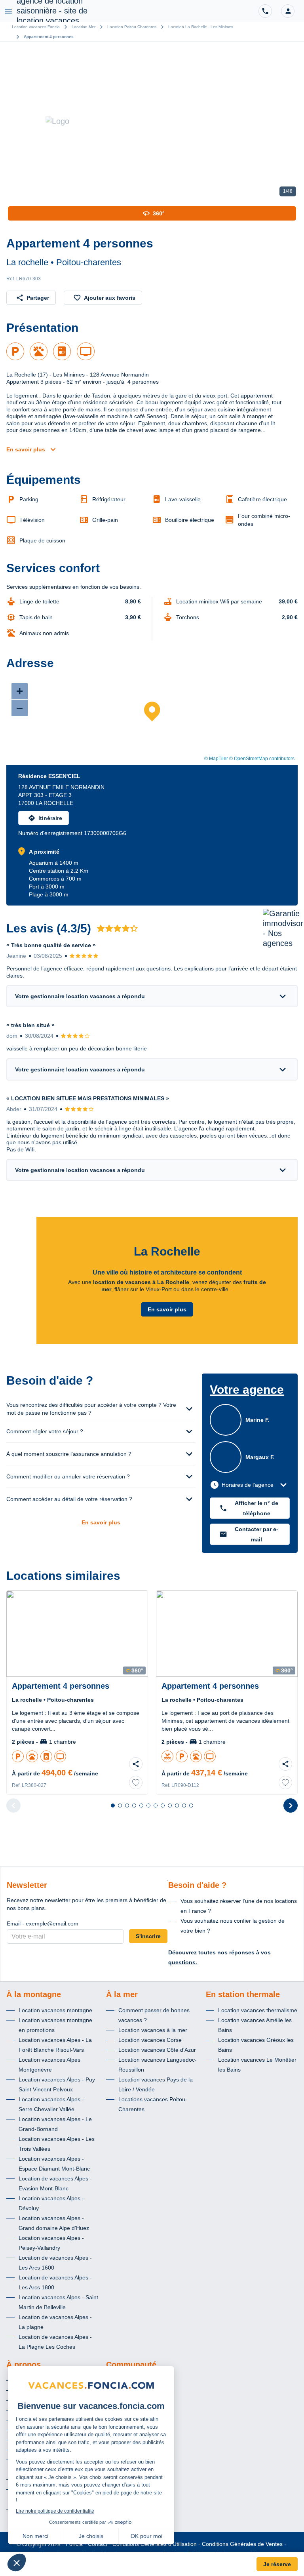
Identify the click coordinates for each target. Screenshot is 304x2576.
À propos (24, 2365)
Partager (38, 298)
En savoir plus (26, 449)
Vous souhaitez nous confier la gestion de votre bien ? (233, 1926)
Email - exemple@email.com (43, 1923)
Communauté (131, 2365)
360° (159, 213)
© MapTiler (216, 759)
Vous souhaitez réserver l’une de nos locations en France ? (239, 1906)
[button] (288, 11)
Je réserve (277, 2564)
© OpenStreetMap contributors (262, 759)
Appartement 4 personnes (49, 37)
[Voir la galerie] (152, 121)
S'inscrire (148, 1936)
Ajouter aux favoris (110, 298)
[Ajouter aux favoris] (136, 1783)
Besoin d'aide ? (197, 1885)
